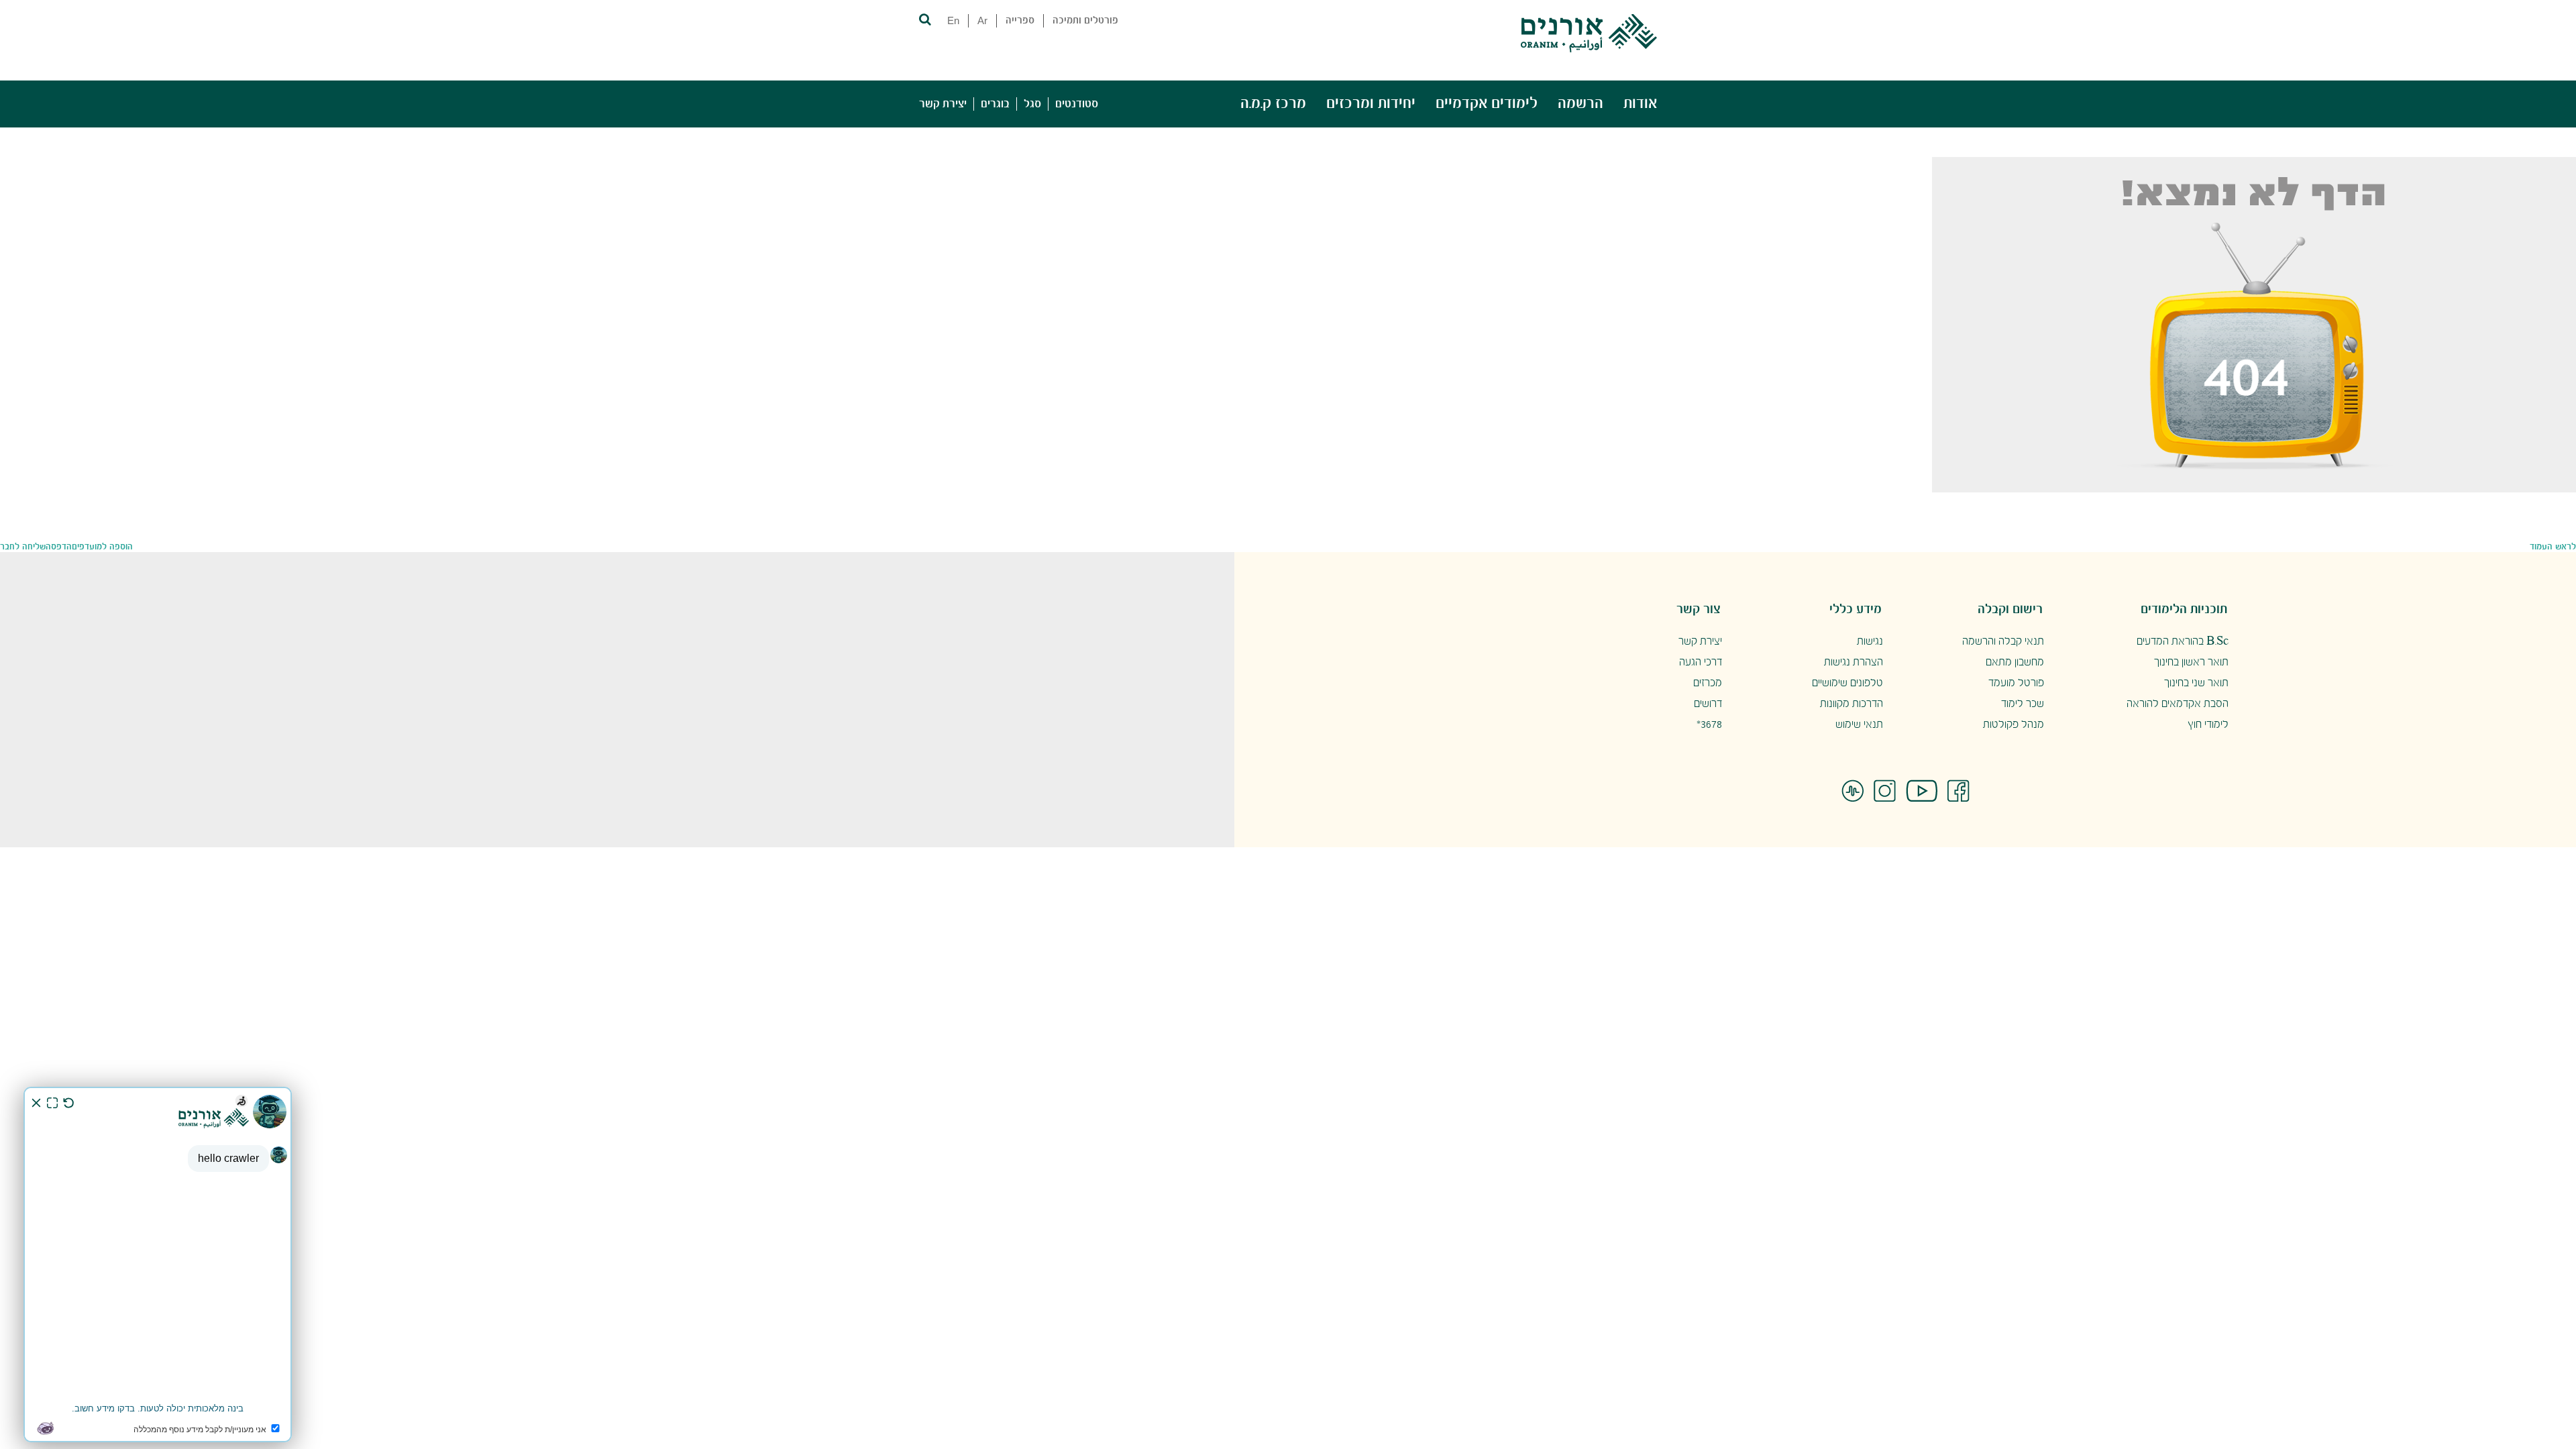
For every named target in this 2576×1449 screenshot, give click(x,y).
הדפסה (59, 547)
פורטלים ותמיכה (1085, 21)
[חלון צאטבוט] (158, 1265)
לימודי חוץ (2208, 725)
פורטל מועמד (2016, 683)
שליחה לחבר (23, 547)
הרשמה (1580, 104)
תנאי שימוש (1859, 725)
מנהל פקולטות (2014, 725)
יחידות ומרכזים (1371, 104)
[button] (924, 18)
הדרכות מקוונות (1851, 704)
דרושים (1708, 704)
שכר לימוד (2023, 704)
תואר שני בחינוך (2196, 683)
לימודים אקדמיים (1487, 104)
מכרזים (1708, 683)
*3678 (1709, 725)
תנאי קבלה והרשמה (2003, 642)
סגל (1032, 104)
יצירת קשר (943, 104)
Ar (982, 20)
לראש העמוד (2553, 547)
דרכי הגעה (1701, 662)
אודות (1640, 104)
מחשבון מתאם (2015, 662)
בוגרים (995, 104)
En (953, 20)
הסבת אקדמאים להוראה (2178, 704)
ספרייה (1020, 21)
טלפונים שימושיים (1847, 683)
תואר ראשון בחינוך (2191, 662)
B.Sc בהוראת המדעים (2183, 642)
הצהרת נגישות (1854, 662)
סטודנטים (1077, 104)
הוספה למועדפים (102, 547)
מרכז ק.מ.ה (1273, 104)
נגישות (1870, 642)
